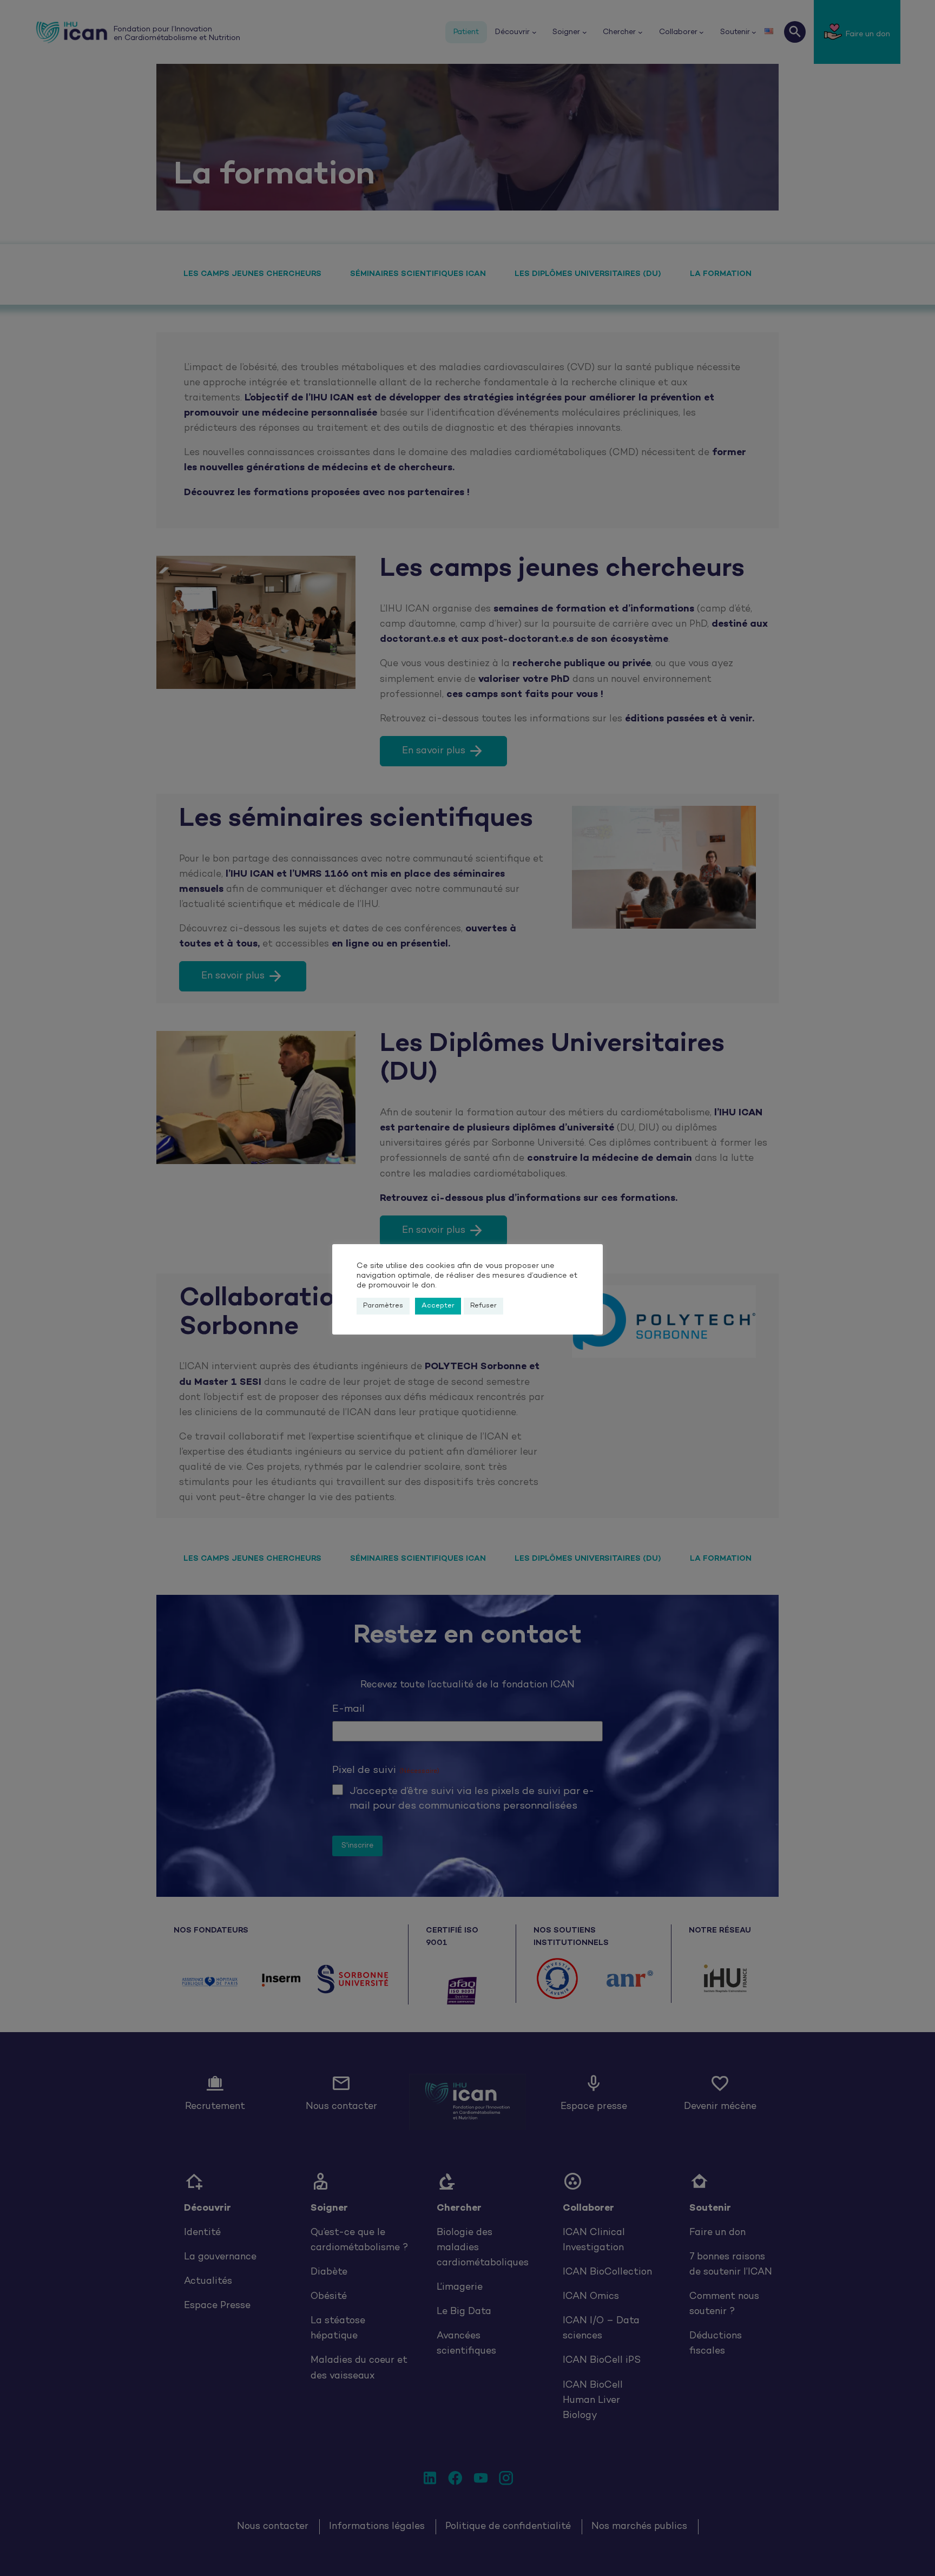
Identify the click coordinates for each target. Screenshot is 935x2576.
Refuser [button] (483, 1306)
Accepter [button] (438, 1306)
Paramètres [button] (383, 1306)
